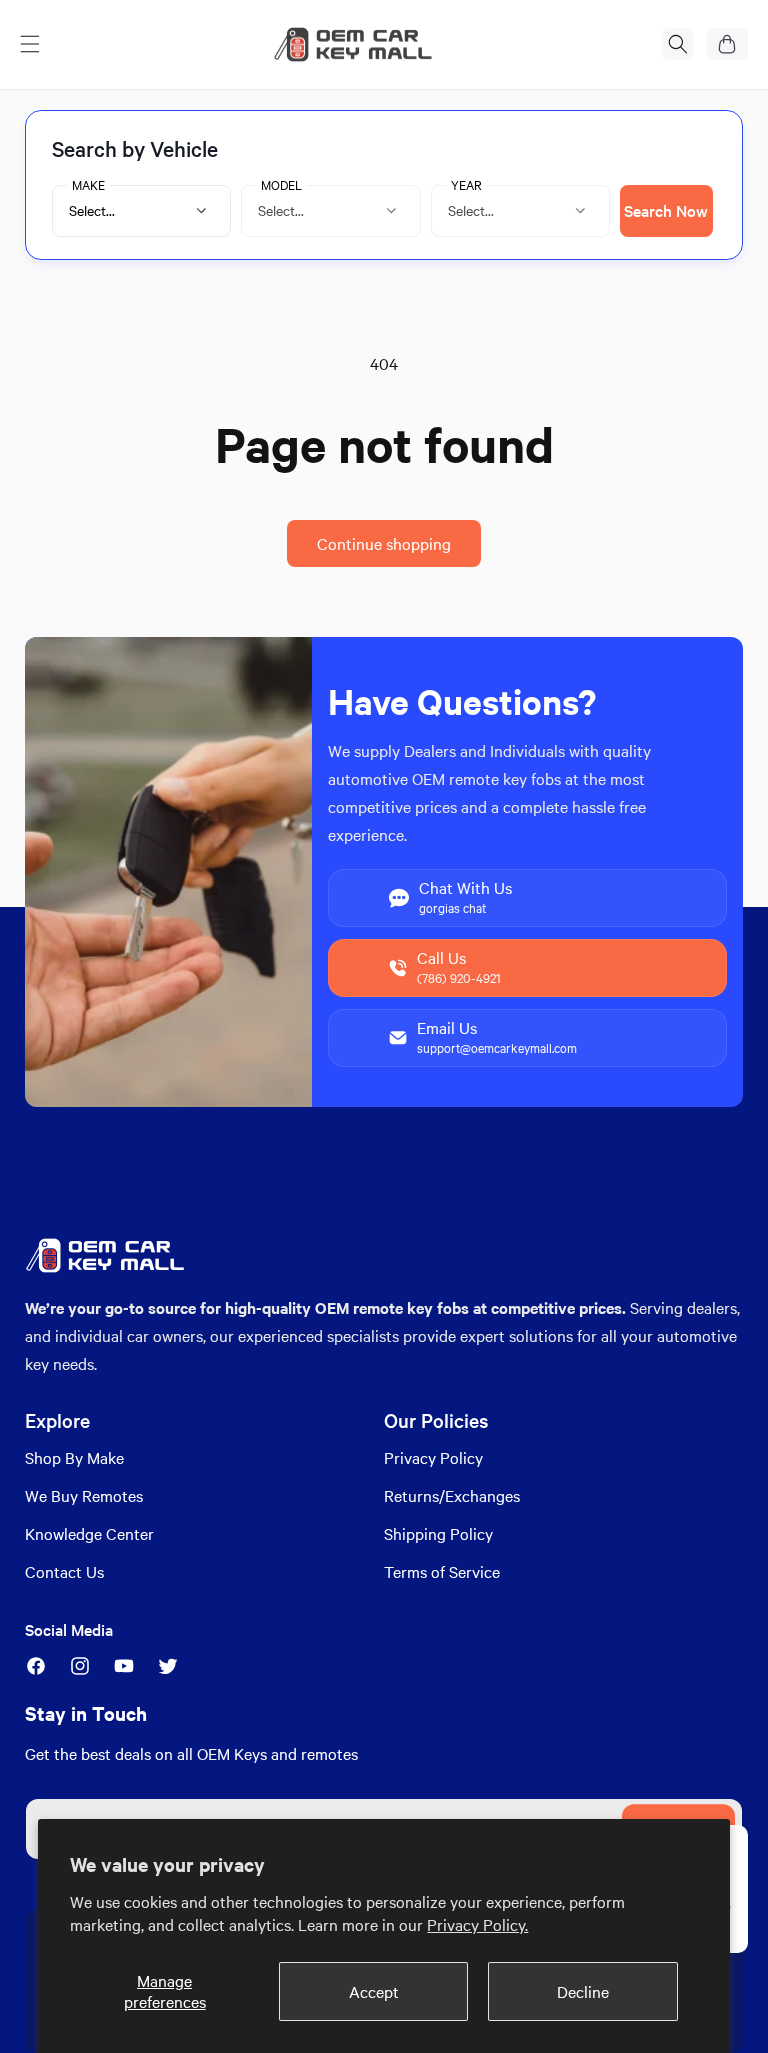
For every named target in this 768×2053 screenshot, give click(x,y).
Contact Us (64, 1571)
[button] (30, 44)
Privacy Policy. (477, 1924)
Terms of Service (442, 1571)
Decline (583, 1991)
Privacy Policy (433, 1457)
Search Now (666, 210)
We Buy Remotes (84, 1495)
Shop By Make (74, 1457)
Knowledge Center (89, 1533)
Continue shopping (384, 543)
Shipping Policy (438, 1533)
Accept (374, 1991)
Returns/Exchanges (452, 1495)
